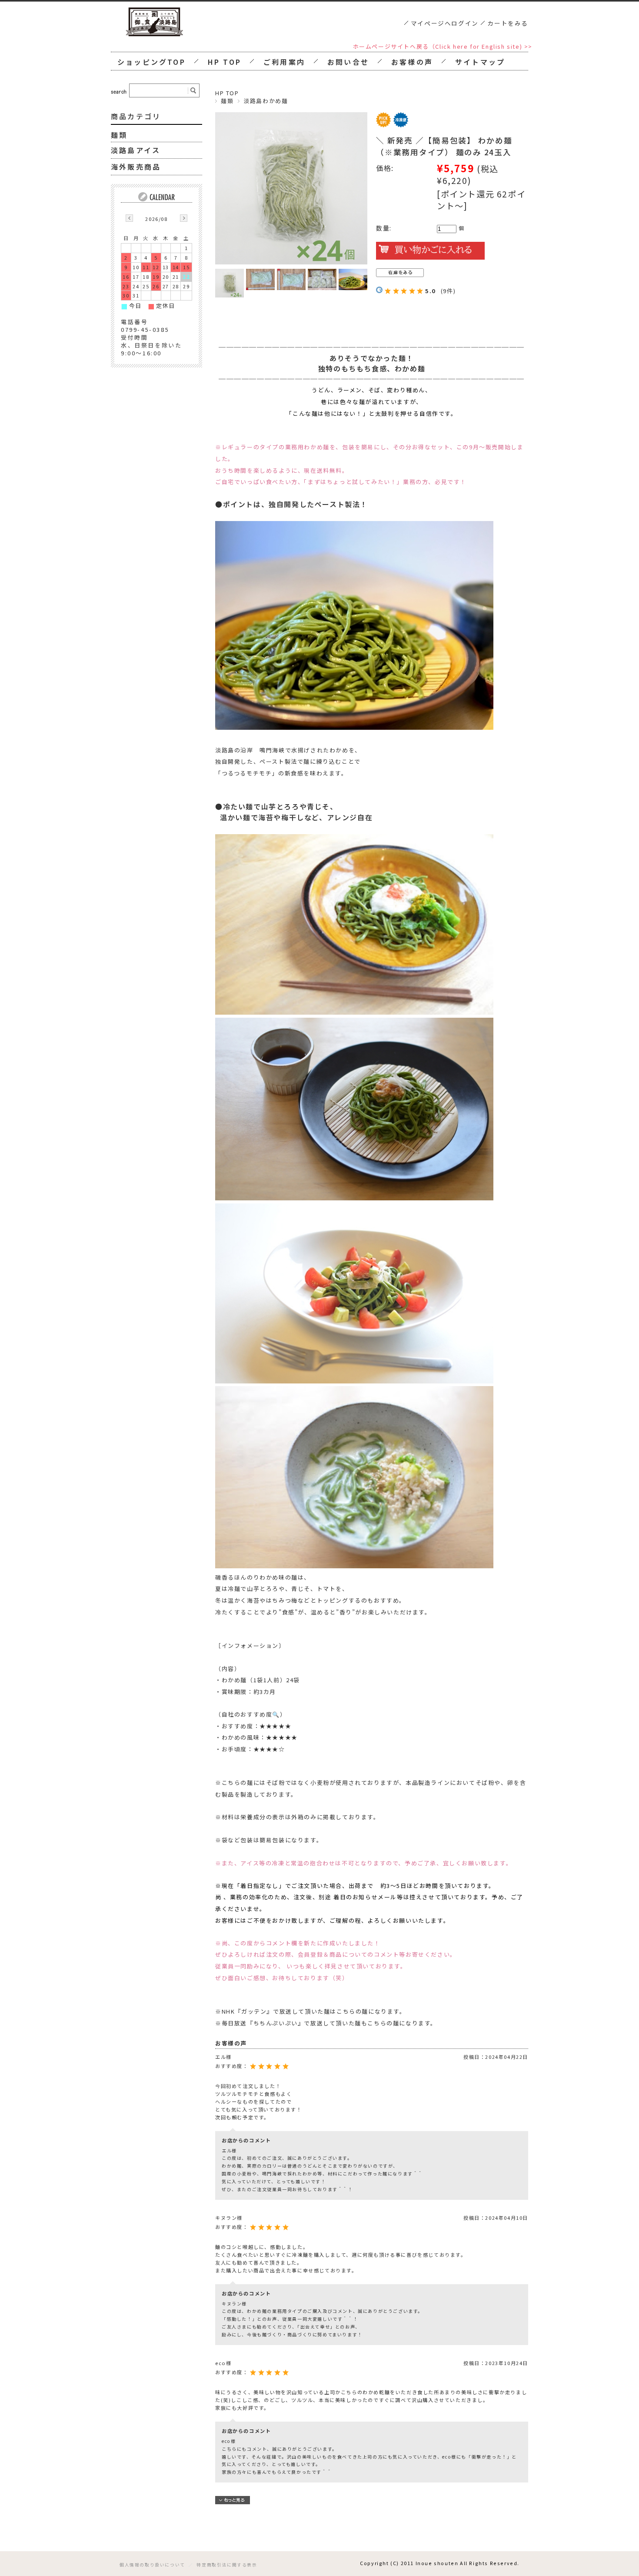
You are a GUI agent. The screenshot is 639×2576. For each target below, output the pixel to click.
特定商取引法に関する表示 (227, 2565)
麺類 (227, 101)
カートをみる (508, 23)
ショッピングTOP (151, 62)
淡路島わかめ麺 (266, 101)
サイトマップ (480, 62)
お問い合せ (348, 62)
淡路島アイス (136, 150)
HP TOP (225, 62)
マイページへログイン (445, 23)
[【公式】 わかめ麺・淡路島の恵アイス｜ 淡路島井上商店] (154, 34)
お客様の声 (412, 62)
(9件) (448, 291)
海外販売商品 (136, 167)
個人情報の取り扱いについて (152, 2565)
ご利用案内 (284, 62)
